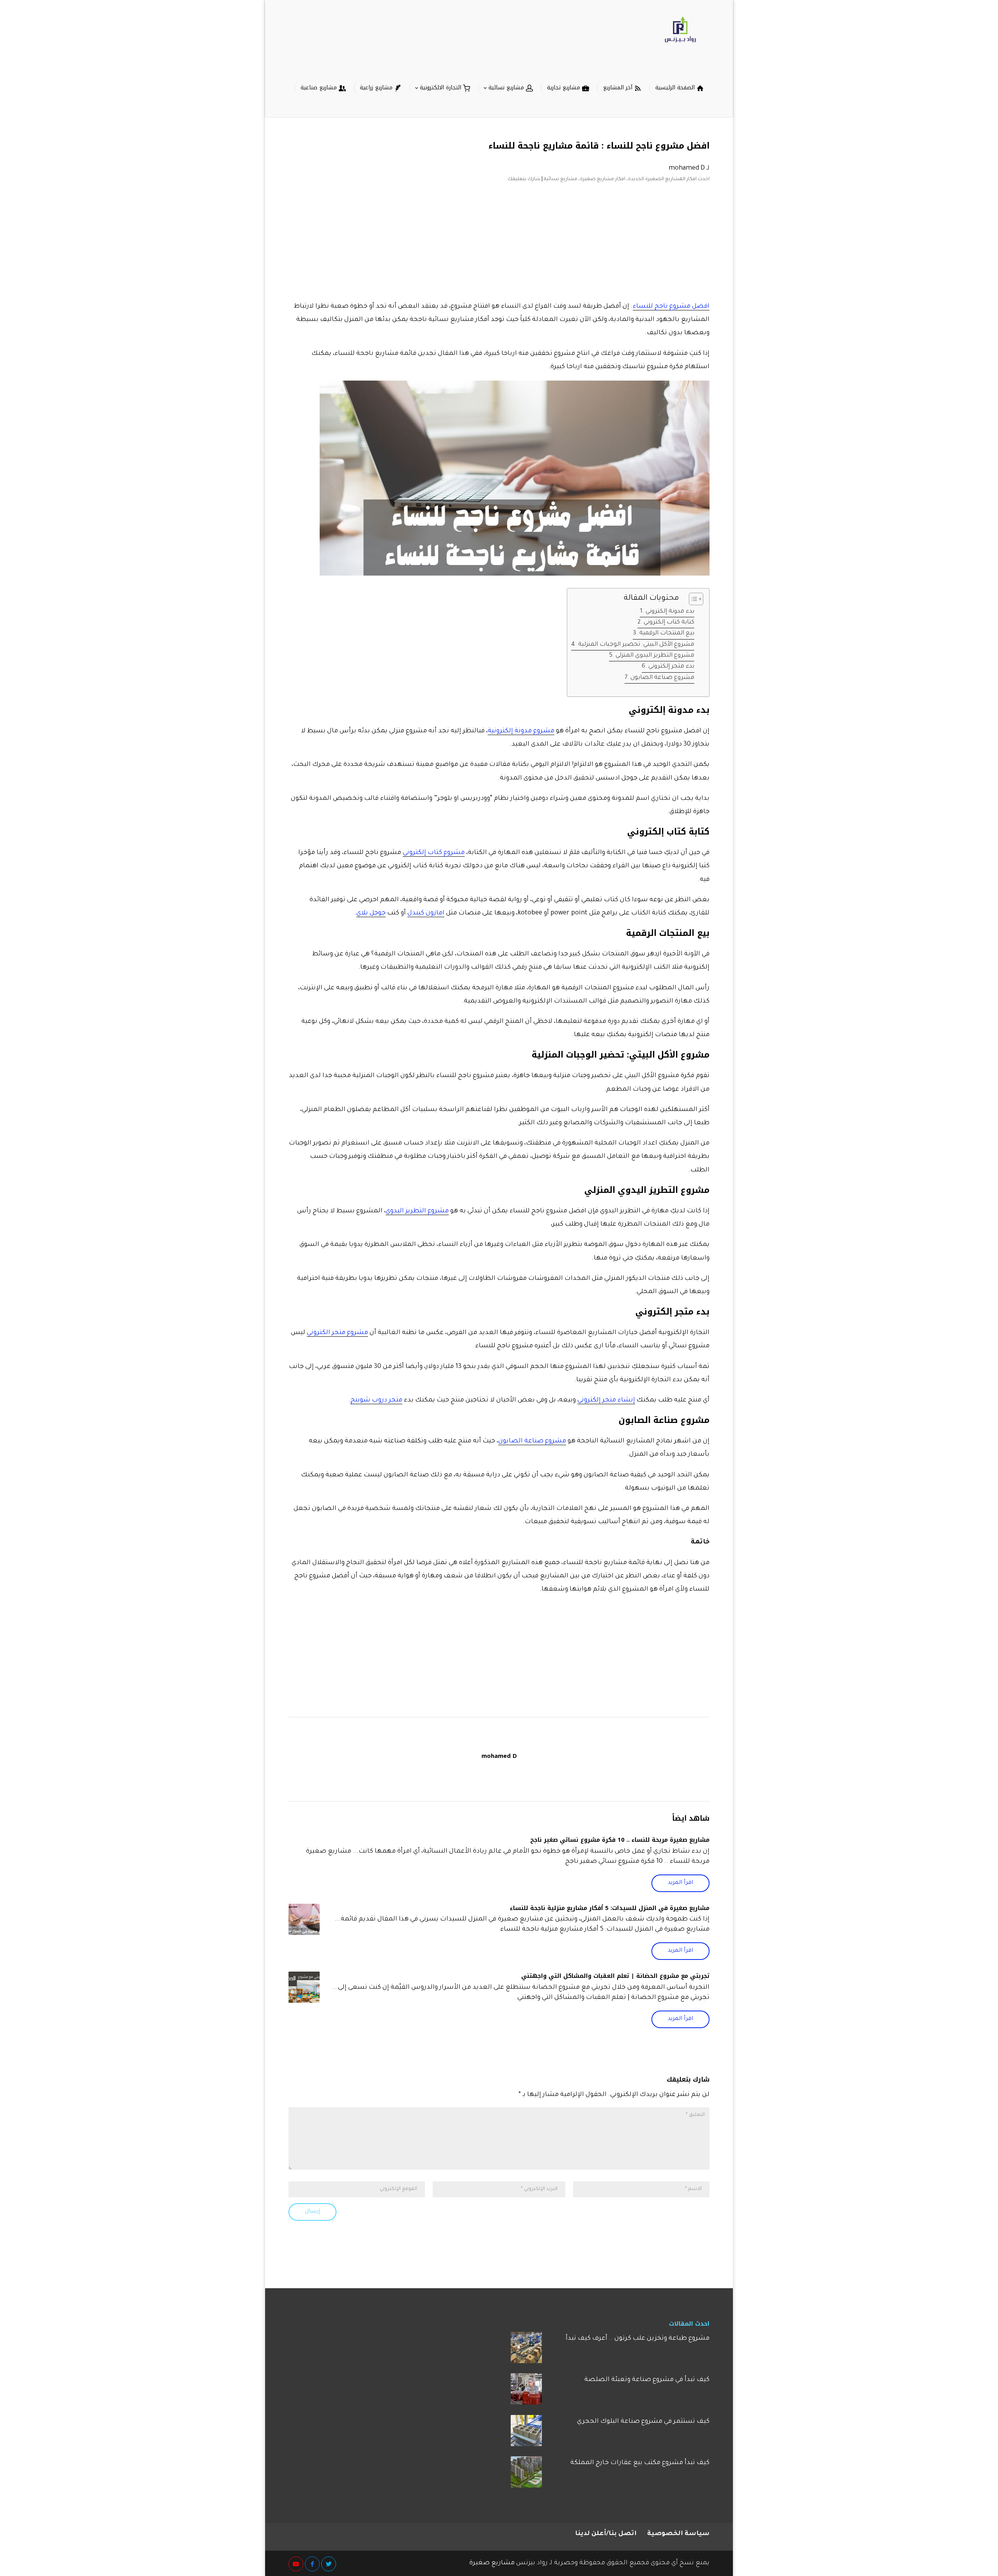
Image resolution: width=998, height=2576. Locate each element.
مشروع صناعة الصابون (662, 678)
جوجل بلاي (371, 913)
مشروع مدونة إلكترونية (521, 731)
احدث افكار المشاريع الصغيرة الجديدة (669, 179)
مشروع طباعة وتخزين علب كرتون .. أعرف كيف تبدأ (638, 2339)
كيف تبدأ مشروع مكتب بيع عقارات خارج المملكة (640, 2463)
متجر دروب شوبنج (376, 1400)
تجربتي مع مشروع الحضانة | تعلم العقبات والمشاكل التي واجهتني (615, 1976)
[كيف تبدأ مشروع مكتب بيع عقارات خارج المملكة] (526, 2475)
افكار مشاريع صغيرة (603, 179)
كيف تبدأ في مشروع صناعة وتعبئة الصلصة (647, 2380)
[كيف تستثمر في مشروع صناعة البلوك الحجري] (526, 2433)
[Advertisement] (499, 239)
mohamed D (687, 168)
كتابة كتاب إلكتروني (669, 623)
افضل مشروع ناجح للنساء (671, 306)
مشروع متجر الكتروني (337, 1333)
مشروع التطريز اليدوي (417, 1211)
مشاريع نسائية (561, 179)
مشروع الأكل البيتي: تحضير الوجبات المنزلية (636, 645)
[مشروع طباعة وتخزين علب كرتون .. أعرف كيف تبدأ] (526, 2350)
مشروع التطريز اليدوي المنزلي (655, 656)
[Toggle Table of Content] (692, 599)
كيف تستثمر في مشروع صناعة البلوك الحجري (643, 2422)
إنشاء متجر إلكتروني (606, 1400)
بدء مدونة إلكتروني (670, 612)
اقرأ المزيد (680, 1883)
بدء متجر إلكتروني (671, 667)
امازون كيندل (426, 913)
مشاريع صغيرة (492, 2563)
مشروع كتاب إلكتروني (434, 853)
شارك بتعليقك (524, 179)
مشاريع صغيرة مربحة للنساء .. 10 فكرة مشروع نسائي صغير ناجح (620, 1840)
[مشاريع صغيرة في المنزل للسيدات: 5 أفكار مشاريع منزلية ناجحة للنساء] (304, 1919)
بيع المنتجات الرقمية (667, 633)
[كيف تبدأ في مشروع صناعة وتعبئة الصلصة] (526, 2392)
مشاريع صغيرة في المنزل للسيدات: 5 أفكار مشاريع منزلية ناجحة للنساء (610, 1908)
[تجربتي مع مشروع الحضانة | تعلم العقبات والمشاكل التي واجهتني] (304, 1987)
